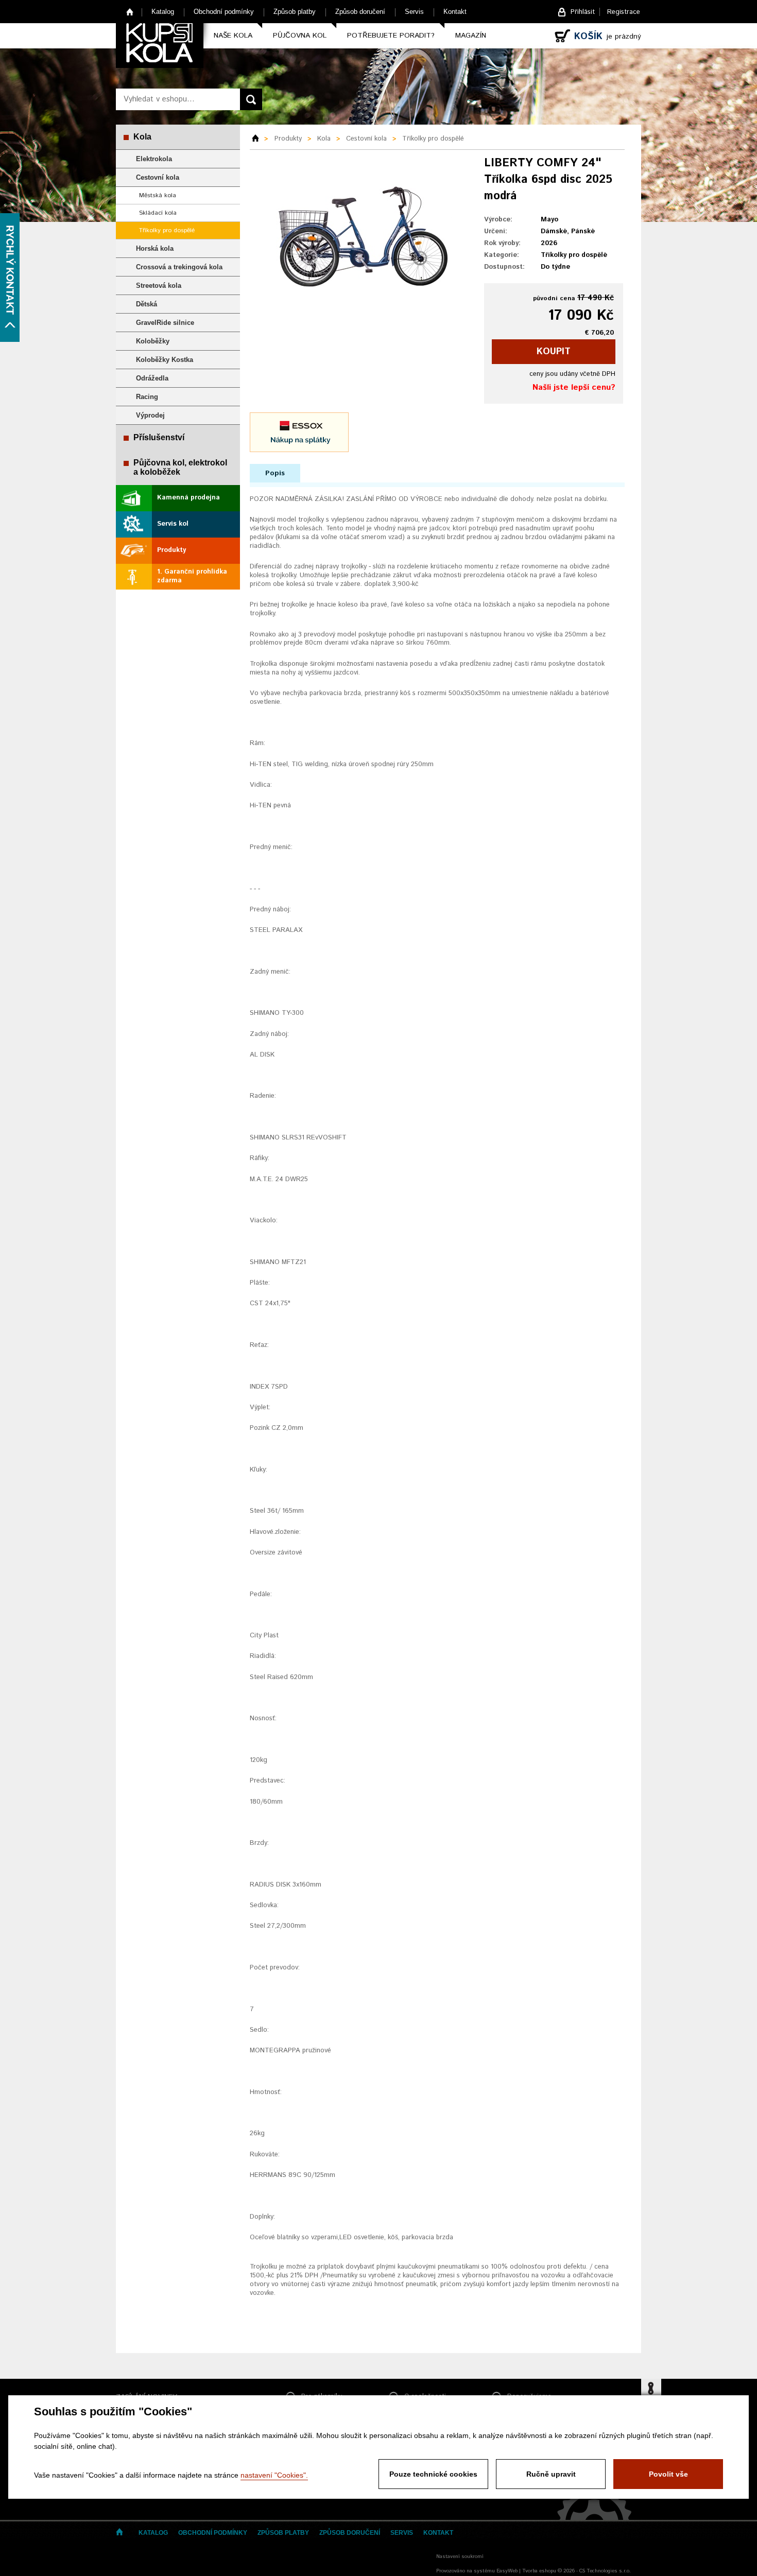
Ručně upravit (551, 2474)
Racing (147, 397)
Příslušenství (159, 437)
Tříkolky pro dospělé (167, 230)
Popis (275, 473)
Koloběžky (153, 341)
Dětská (147, 304)
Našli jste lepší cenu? (574, 387)
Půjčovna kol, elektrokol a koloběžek (180, 467)
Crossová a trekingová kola (179, 267)
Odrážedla (152, 378)
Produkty (171, 550)
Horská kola (155, 248)
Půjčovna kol (300, 36)
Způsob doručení (360, 12)
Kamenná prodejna (188, 498)
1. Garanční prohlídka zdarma (192, 576)
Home (130, 12)
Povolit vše (668, 2474)
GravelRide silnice (165, 323)
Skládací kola (158, 213)
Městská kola (158, 195)
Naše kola (233, 36)
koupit (554, 352)
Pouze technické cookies (433, 2474)
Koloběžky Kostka (165, 360)
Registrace (624, 12)
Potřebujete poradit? (391, 36)
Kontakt (455, 12)
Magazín (471, 36)
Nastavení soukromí (460, 2556)
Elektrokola (154, 159)
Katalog (163, 12)
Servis (414, 12)
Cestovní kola (158, 177)
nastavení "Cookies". (274, 2475)
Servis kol (173, 524)
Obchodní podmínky (224, 12)
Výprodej (150, 415)
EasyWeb (507, 2571)
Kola (142, 137)
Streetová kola (159, 286)
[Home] (259, 139)
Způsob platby (295, 12)
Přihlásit (583, 12)
